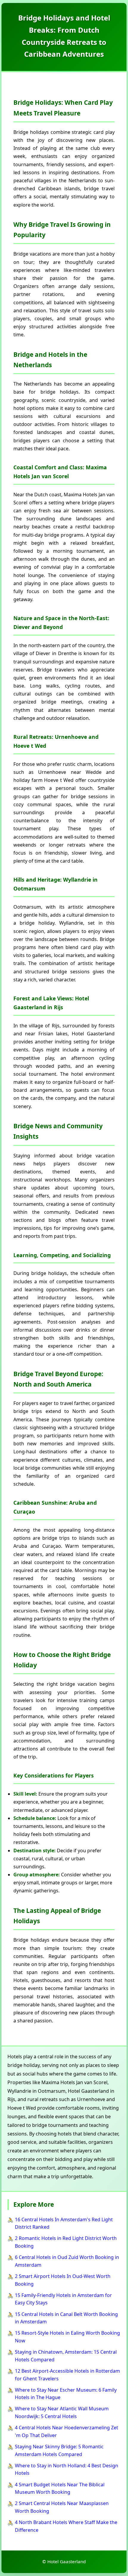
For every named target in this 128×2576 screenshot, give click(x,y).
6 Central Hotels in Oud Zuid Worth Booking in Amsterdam (67, 2261)
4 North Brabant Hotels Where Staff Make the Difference (66, 2526)
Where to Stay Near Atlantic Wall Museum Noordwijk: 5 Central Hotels (62, 2412)
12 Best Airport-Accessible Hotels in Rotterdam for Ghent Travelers (67, 2375)
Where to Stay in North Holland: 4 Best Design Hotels (67, 2469)
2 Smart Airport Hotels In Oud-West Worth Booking (63, 2280)
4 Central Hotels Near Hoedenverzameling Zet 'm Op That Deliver (67, 2431)
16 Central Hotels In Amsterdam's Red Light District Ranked (64, 2223)
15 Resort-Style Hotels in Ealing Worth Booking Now (67, 2337)
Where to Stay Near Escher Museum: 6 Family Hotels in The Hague (66, 2394)
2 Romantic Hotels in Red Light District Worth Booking (66, 2242)
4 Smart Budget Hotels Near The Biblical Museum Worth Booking (60, 2488)
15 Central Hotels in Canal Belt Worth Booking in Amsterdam (66, 2318)
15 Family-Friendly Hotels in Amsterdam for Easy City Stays (63, 2299)
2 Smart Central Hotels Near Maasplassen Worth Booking (62, 2507)
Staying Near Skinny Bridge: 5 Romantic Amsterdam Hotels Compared (59, 2450)
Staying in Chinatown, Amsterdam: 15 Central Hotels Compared (66, 2356)
